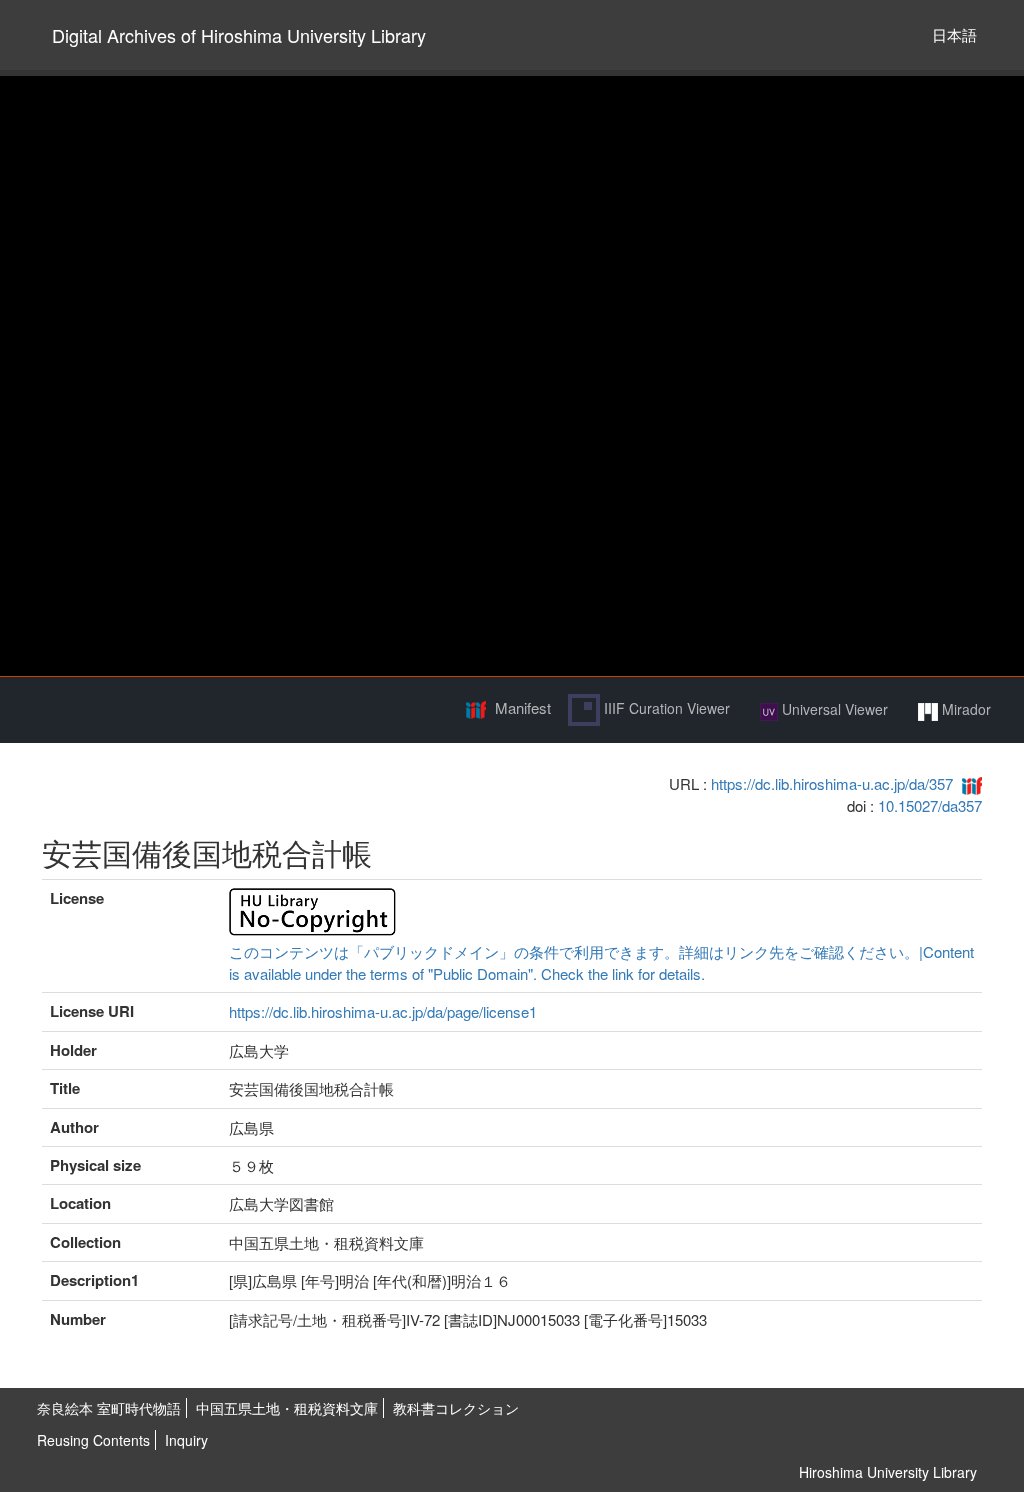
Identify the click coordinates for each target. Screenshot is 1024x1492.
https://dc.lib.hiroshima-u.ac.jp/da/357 (832, 783)
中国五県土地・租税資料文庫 (287, 1408)
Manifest (523, 707)
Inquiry (186, 1440)
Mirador (964, 709)
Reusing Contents (93, 1440)
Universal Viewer (833, 709)
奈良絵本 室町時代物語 (109, 1408)
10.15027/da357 (930, 805)
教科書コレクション (456, 1408)
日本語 (954, 34)
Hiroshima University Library (888, 1472)
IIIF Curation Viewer (665, 708)
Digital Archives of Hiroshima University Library (239, 35)
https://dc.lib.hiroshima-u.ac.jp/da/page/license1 (383, 1011)
